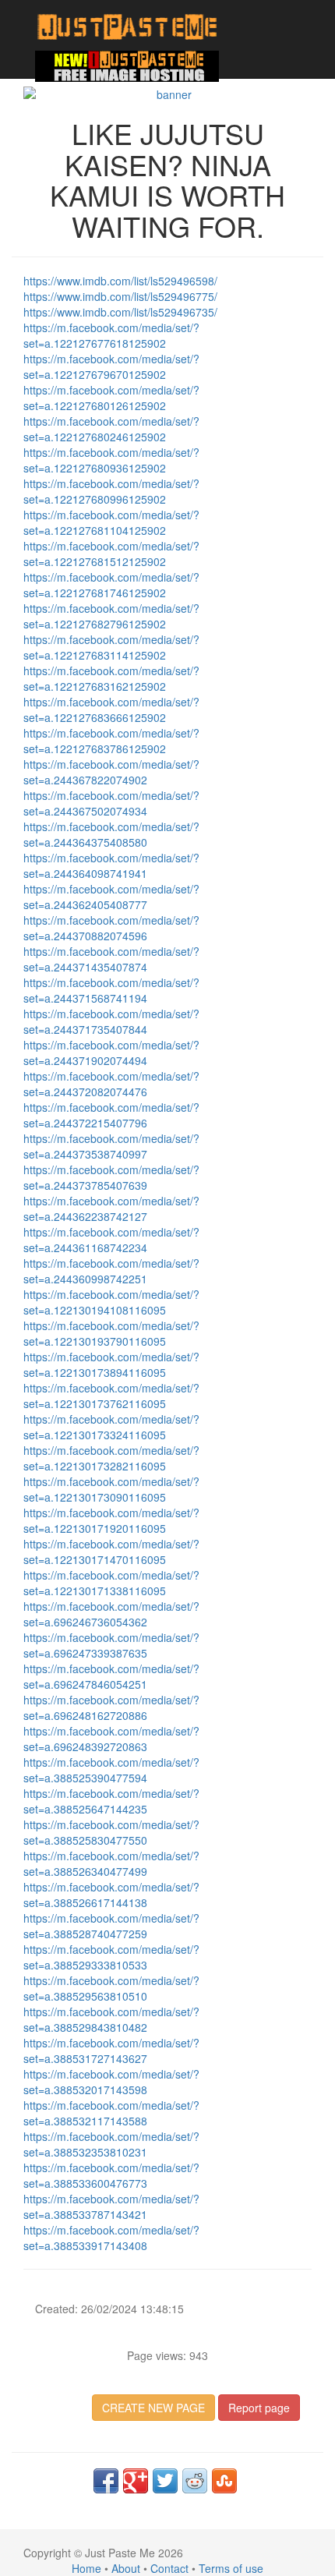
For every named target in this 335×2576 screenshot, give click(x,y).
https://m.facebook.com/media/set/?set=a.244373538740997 (111, 1146)
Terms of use (231, 2568)
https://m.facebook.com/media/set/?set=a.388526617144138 (111, 1895)
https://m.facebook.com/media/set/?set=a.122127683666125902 (111, 709)
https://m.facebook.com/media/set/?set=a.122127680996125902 (111, 491)
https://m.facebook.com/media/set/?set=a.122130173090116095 (111, 1489)
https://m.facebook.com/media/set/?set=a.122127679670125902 (111, 366)
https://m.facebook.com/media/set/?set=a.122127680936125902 (111, 460)
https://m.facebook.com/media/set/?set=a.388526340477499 (111, 1863)
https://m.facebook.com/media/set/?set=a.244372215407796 (111, 1115)
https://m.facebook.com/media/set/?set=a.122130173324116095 (111, 1427)
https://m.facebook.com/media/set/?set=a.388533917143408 (111, 2238)
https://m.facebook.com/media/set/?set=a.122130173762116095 (111, 1396)
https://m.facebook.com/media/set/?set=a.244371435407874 (111, 959)
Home (86, 2568)
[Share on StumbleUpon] (224, 2481)
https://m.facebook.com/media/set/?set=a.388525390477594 (111, 1770)
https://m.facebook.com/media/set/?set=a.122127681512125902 (111, 554)
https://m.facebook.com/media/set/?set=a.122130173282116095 (111, 1458)
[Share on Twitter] (165, 2481)
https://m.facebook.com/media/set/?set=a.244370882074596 (111, 928)
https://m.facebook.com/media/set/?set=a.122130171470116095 (111, 1552)
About (126, 2568)
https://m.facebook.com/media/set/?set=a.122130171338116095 (111, 1583)
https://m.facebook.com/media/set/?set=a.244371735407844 (111, 1021)
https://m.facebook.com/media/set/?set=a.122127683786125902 (111, 741)
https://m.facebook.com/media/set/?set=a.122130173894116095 (111, 1364)
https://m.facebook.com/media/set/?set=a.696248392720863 (111, 1739)
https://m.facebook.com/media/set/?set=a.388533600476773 (111, 2175)
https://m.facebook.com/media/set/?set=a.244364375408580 (111, 834)
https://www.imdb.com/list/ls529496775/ (120, 296)
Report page (259, 2408)
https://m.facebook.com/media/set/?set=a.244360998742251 (111, 1271)
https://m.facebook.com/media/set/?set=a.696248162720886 (111, 1707)
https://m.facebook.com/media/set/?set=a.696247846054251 (111, 1676)
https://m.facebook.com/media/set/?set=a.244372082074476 (111, 1084)
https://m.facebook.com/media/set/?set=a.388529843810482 (111, 2019)
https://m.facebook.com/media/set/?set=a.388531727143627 (111, 2051)
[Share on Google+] (136, 2481)
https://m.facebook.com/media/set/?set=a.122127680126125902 (111, 398)
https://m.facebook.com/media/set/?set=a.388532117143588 (111, 2113)
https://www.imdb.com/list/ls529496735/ (120, 312)
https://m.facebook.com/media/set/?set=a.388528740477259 (111, 1926)
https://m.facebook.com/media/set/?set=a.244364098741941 (111, 865)
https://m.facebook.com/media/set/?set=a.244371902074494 (111, 1053)
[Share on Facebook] (106, 2481)
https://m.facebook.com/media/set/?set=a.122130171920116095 (111, 1520)
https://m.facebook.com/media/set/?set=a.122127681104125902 (111, 522)
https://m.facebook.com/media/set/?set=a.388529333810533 (111, 1957)
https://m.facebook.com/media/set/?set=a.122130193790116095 (111, 1333)
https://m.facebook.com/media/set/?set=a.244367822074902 (111, 772)
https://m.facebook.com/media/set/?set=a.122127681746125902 (111, 585)
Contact (169, 2568)
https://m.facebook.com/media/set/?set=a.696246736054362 (111, 1614)
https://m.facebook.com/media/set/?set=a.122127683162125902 (111, 678)
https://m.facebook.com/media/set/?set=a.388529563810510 (111, 1988)
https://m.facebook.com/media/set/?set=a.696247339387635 (111, 1645)
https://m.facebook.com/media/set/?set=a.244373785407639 (111, 1177)
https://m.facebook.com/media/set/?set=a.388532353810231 (111, 2144)
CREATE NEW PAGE (153, 2408)
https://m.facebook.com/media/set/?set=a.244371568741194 (111, 990)
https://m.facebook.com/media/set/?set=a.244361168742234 (111, 1240)
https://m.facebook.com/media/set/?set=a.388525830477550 (111, 1832)
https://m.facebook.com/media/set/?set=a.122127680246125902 (111, 429)
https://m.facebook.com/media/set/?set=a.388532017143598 (111, 2082)
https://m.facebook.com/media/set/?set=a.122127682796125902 (111, 616)
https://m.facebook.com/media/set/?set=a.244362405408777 (111, 897)
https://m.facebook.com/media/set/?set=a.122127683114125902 (111, 647)
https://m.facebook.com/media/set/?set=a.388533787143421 (111, 2206)
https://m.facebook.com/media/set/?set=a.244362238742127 (111, 1208)
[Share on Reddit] (195, 2481)
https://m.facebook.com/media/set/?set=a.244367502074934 (111, 803)
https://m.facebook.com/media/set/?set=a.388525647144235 (111, 1801)
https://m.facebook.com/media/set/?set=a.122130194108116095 (111, 1302)
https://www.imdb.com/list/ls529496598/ (120, 281)
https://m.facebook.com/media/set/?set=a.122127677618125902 (111, 335)
